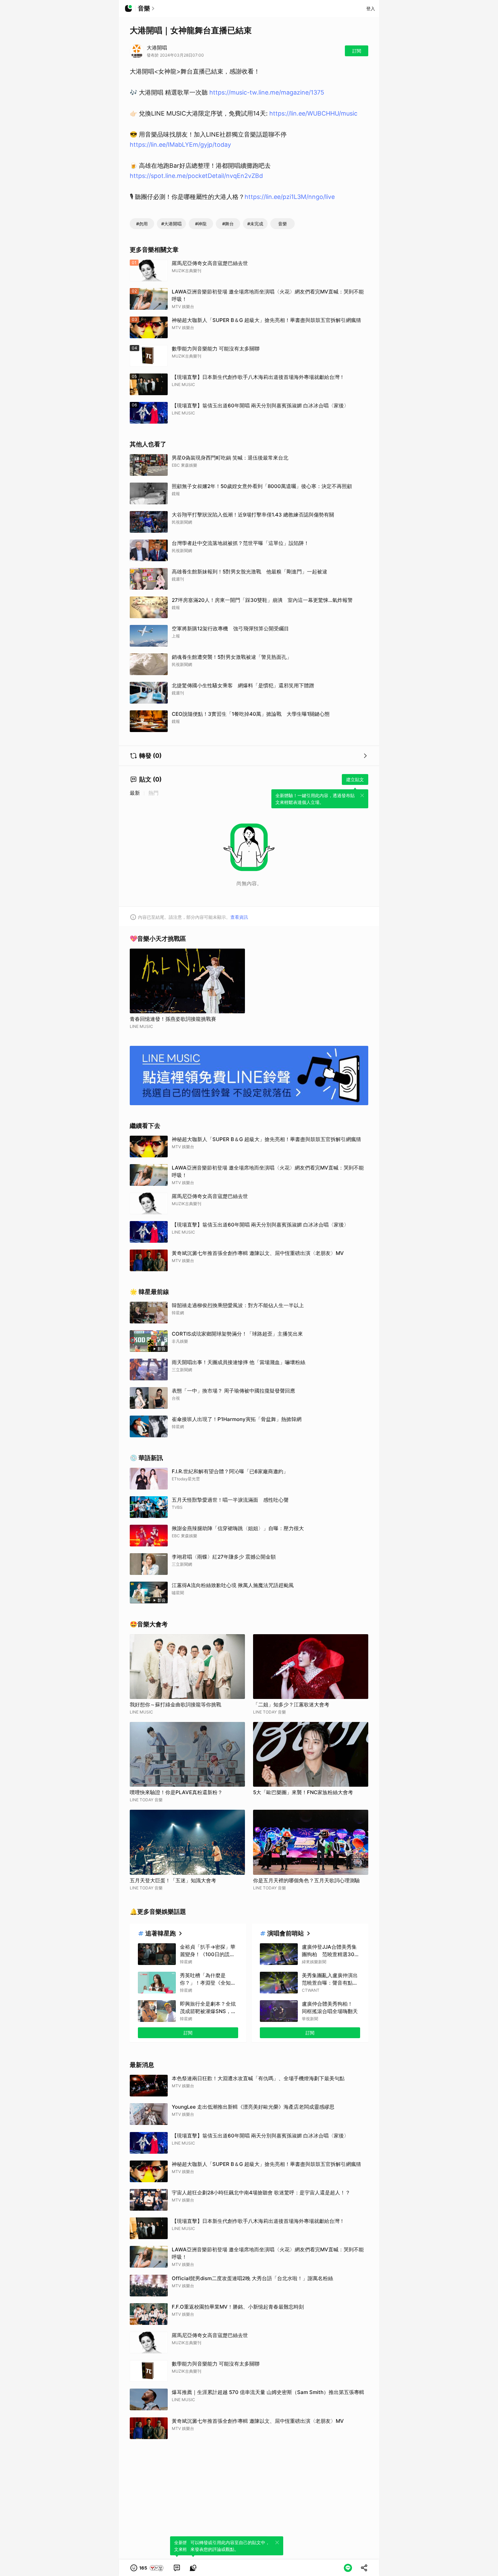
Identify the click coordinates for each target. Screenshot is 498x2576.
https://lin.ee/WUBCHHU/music (313, 113)
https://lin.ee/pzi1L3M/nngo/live (290, 197)
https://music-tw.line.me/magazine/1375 (267, 92)
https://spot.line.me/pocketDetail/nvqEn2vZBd (196, 176)
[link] (177, 2568)
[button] (147, 2568)
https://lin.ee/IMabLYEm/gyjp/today (180, 145)
